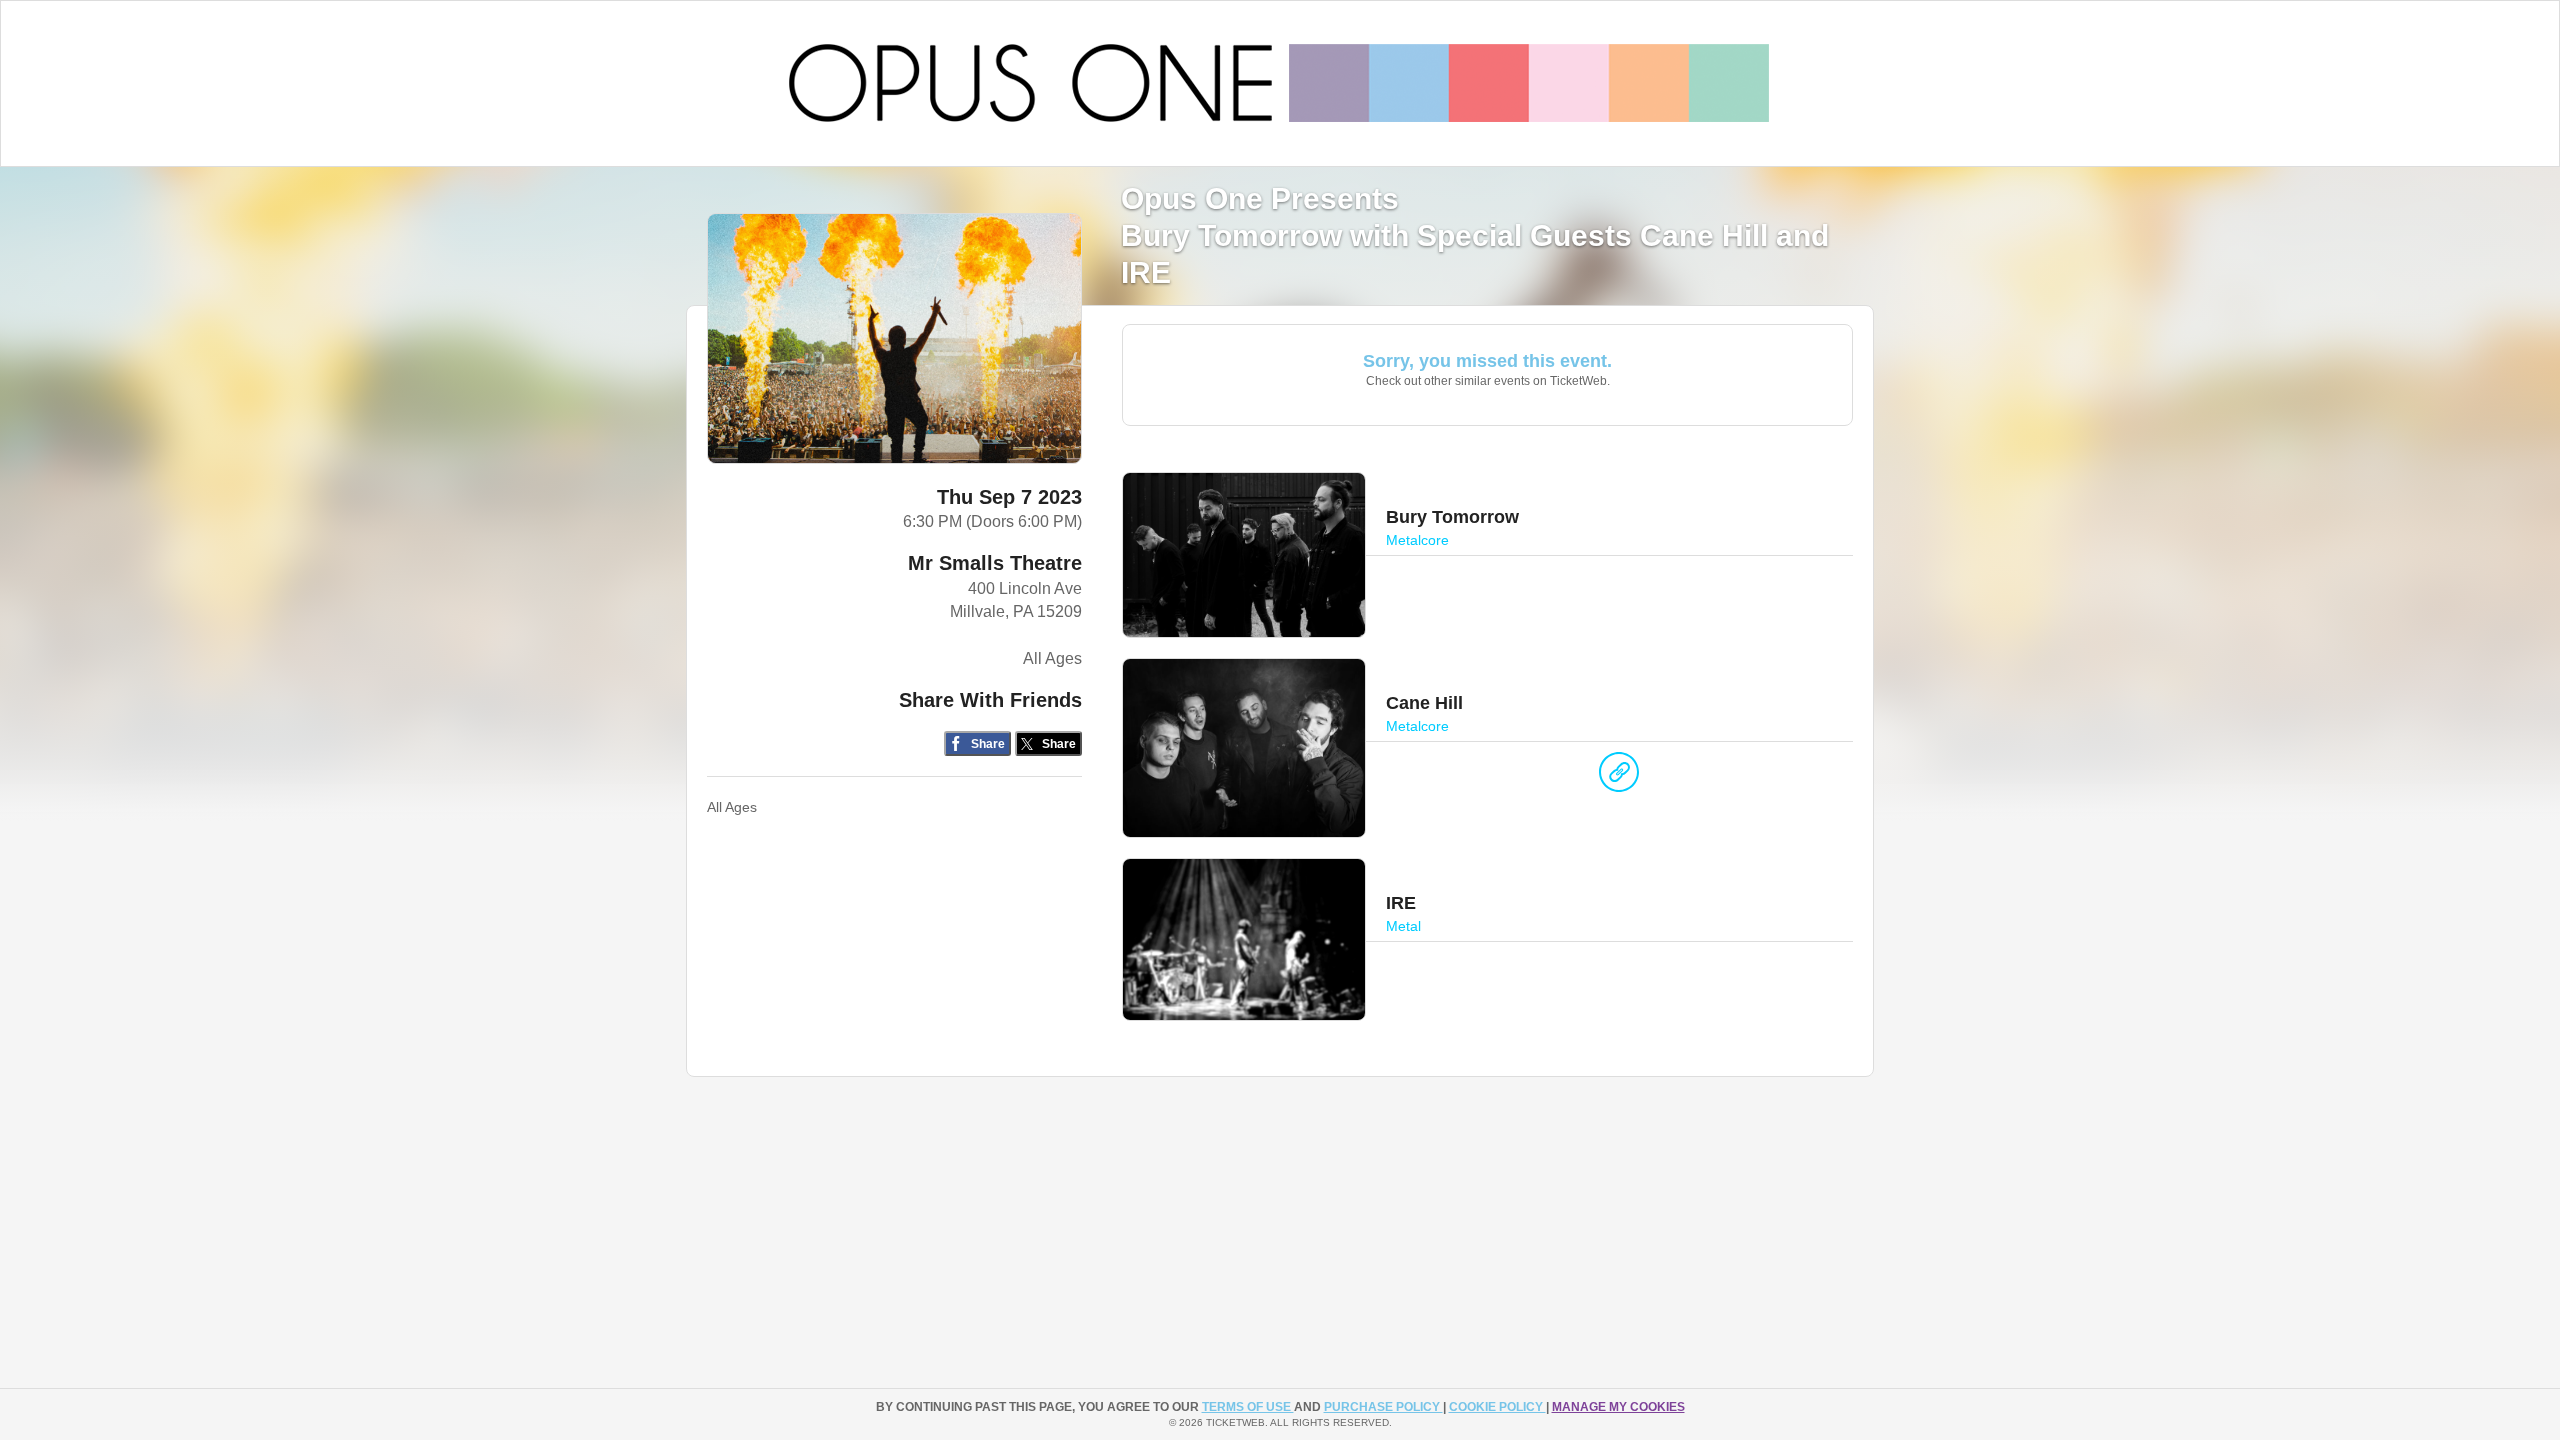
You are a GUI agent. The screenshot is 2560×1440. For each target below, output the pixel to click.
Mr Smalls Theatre (995, 563)
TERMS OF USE (1248, 1407)
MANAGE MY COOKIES (1618, 1407)
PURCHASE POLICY (1383, 1407)
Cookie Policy (1497, 1407)
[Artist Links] (1619, 777)
